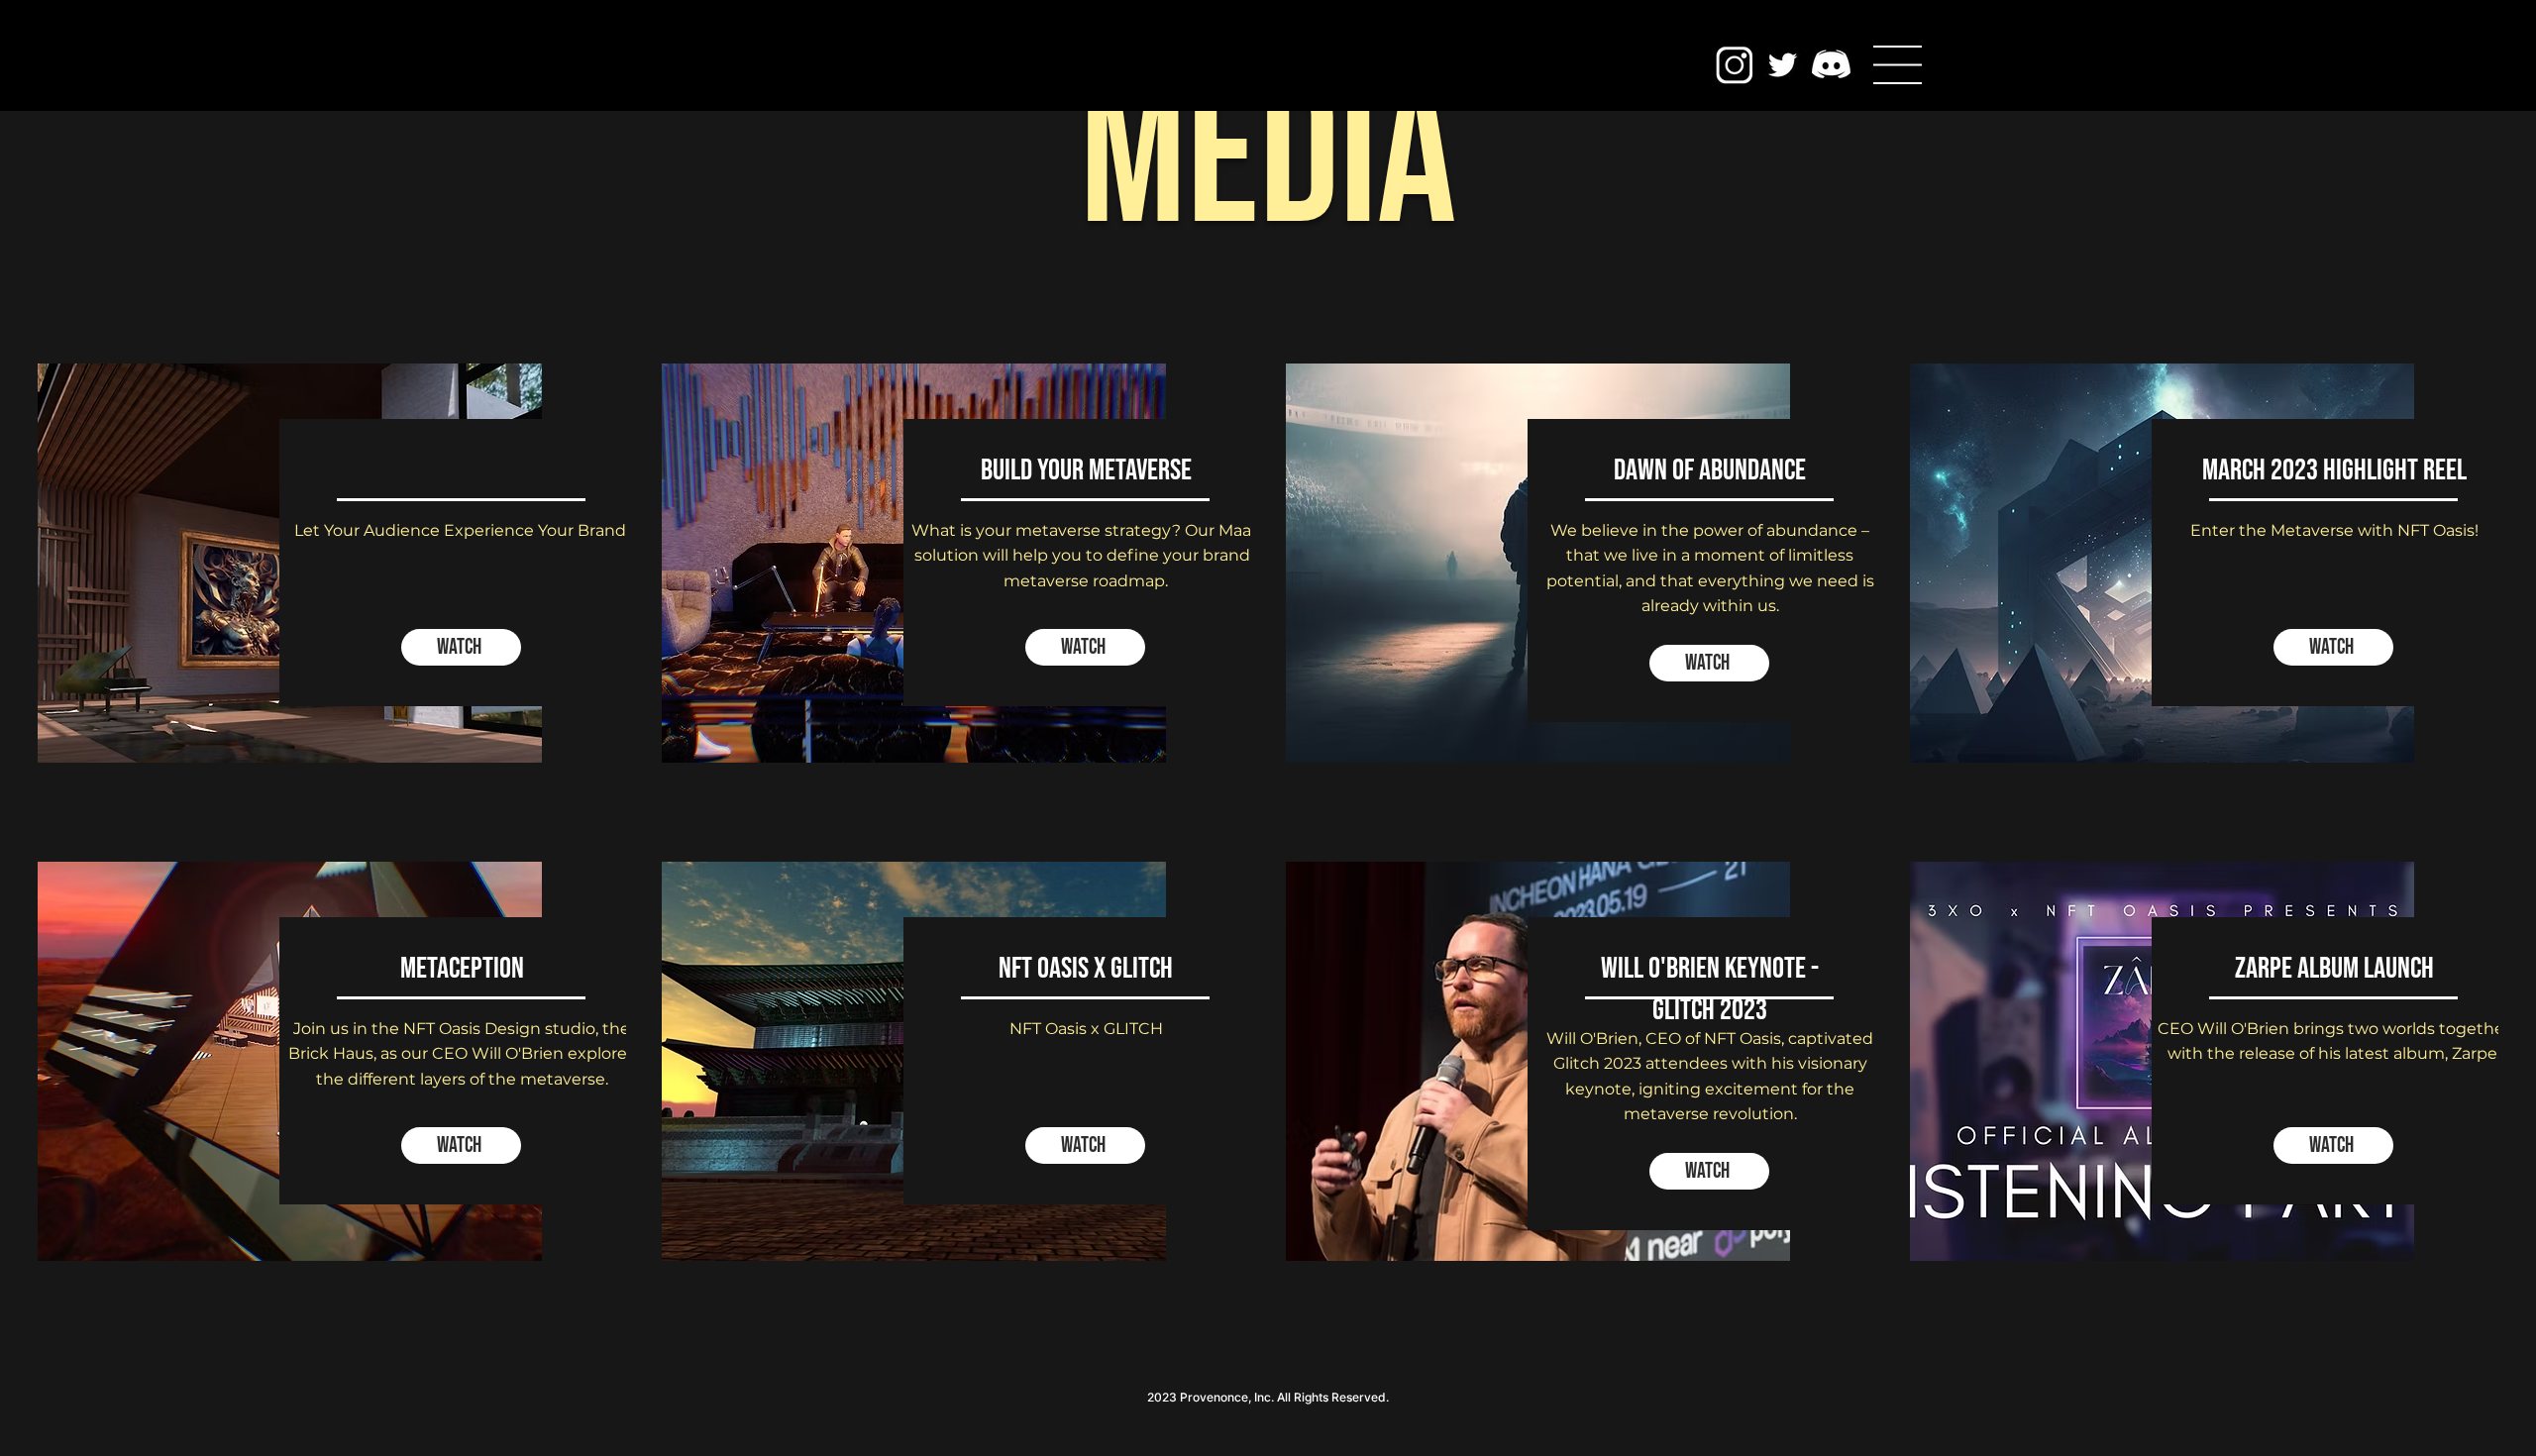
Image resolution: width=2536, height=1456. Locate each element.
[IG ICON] (1734, 65)
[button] (1898, 65)
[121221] (1831, 65)
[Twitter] (1783, 65)
